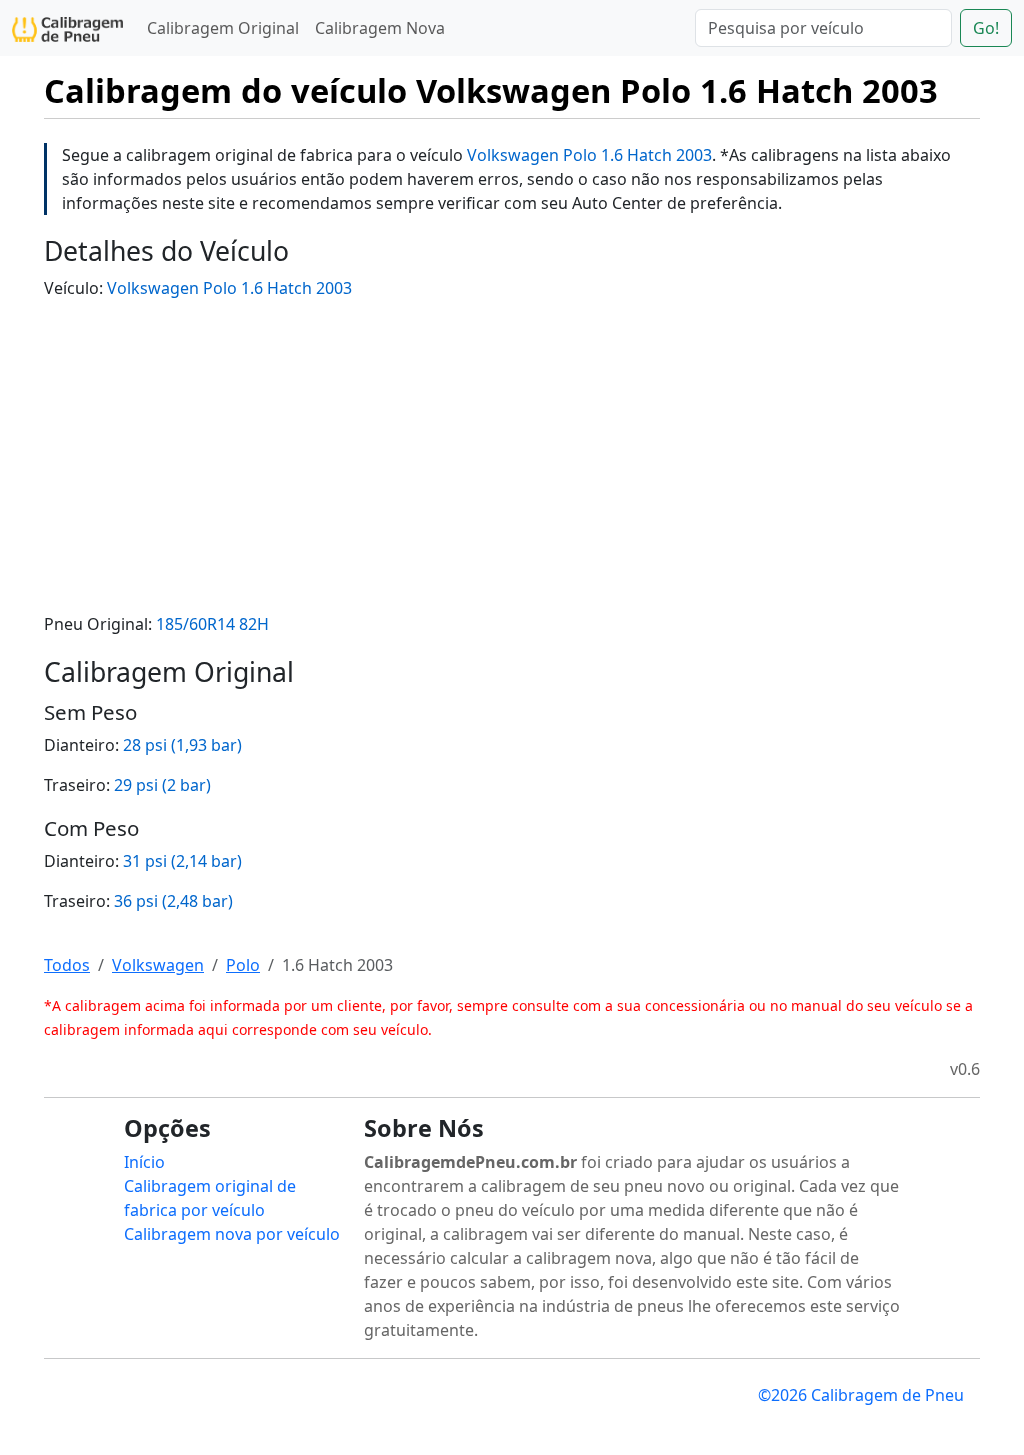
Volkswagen (158, 965)
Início (144, 1162)
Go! (986, 28)
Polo (243, 965)
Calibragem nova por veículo (232, 1234)
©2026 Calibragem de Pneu (861, 1395)
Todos (67, 965)
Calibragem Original (223, 28)
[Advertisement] (512, 456)
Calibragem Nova (380, 28)
